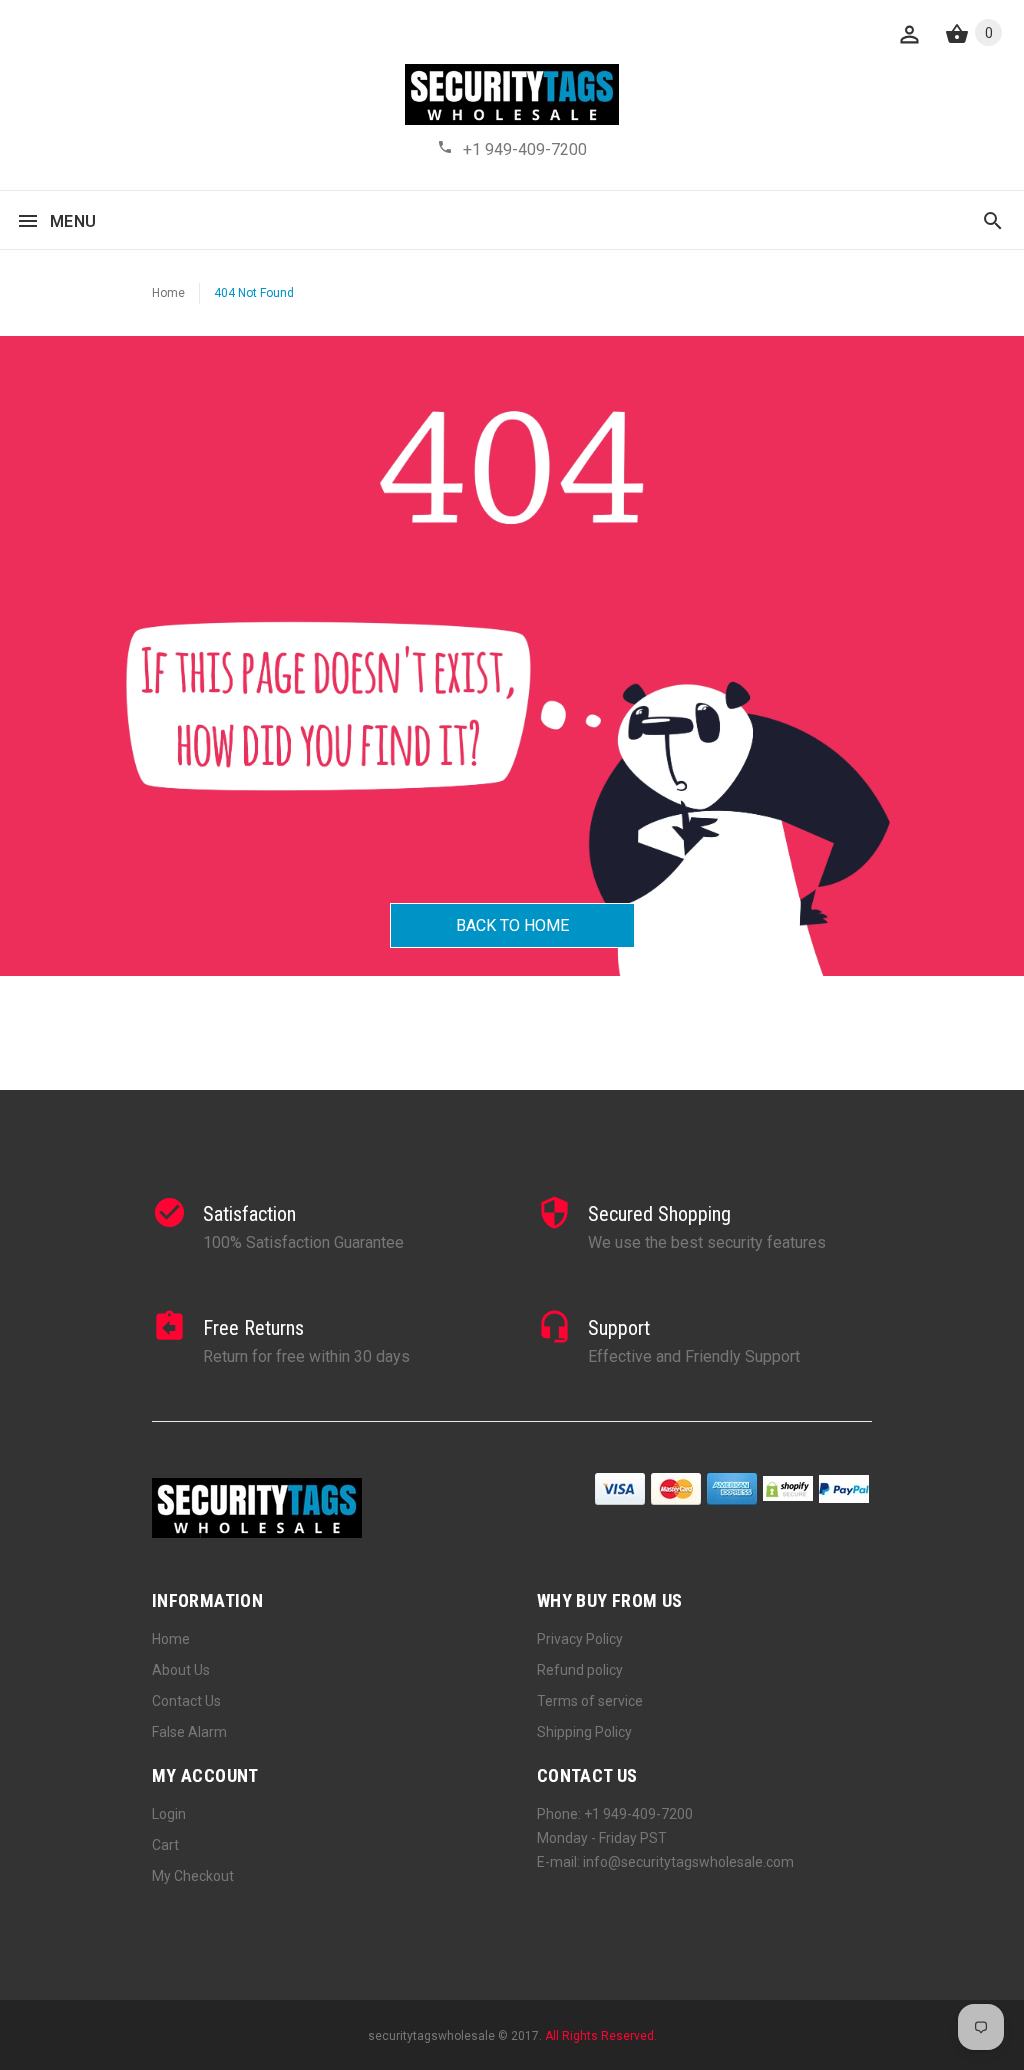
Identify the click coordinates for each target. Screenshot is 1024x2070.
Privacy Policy (580, 1639)
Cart (165, 1845)
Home (168, 293)
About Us (181, 1670)
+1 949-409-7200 (525, 149)
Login (169, 1814)
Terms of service (590, 1701)
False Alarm (189, 1732)
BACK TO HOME (512, 925)
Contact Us (186, 1701)
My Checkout (193, 1876)
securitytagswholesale (431, 2036)
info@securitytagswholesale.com (688, 1862)
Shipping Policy (584, 1732)
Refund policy (580, 1670)
